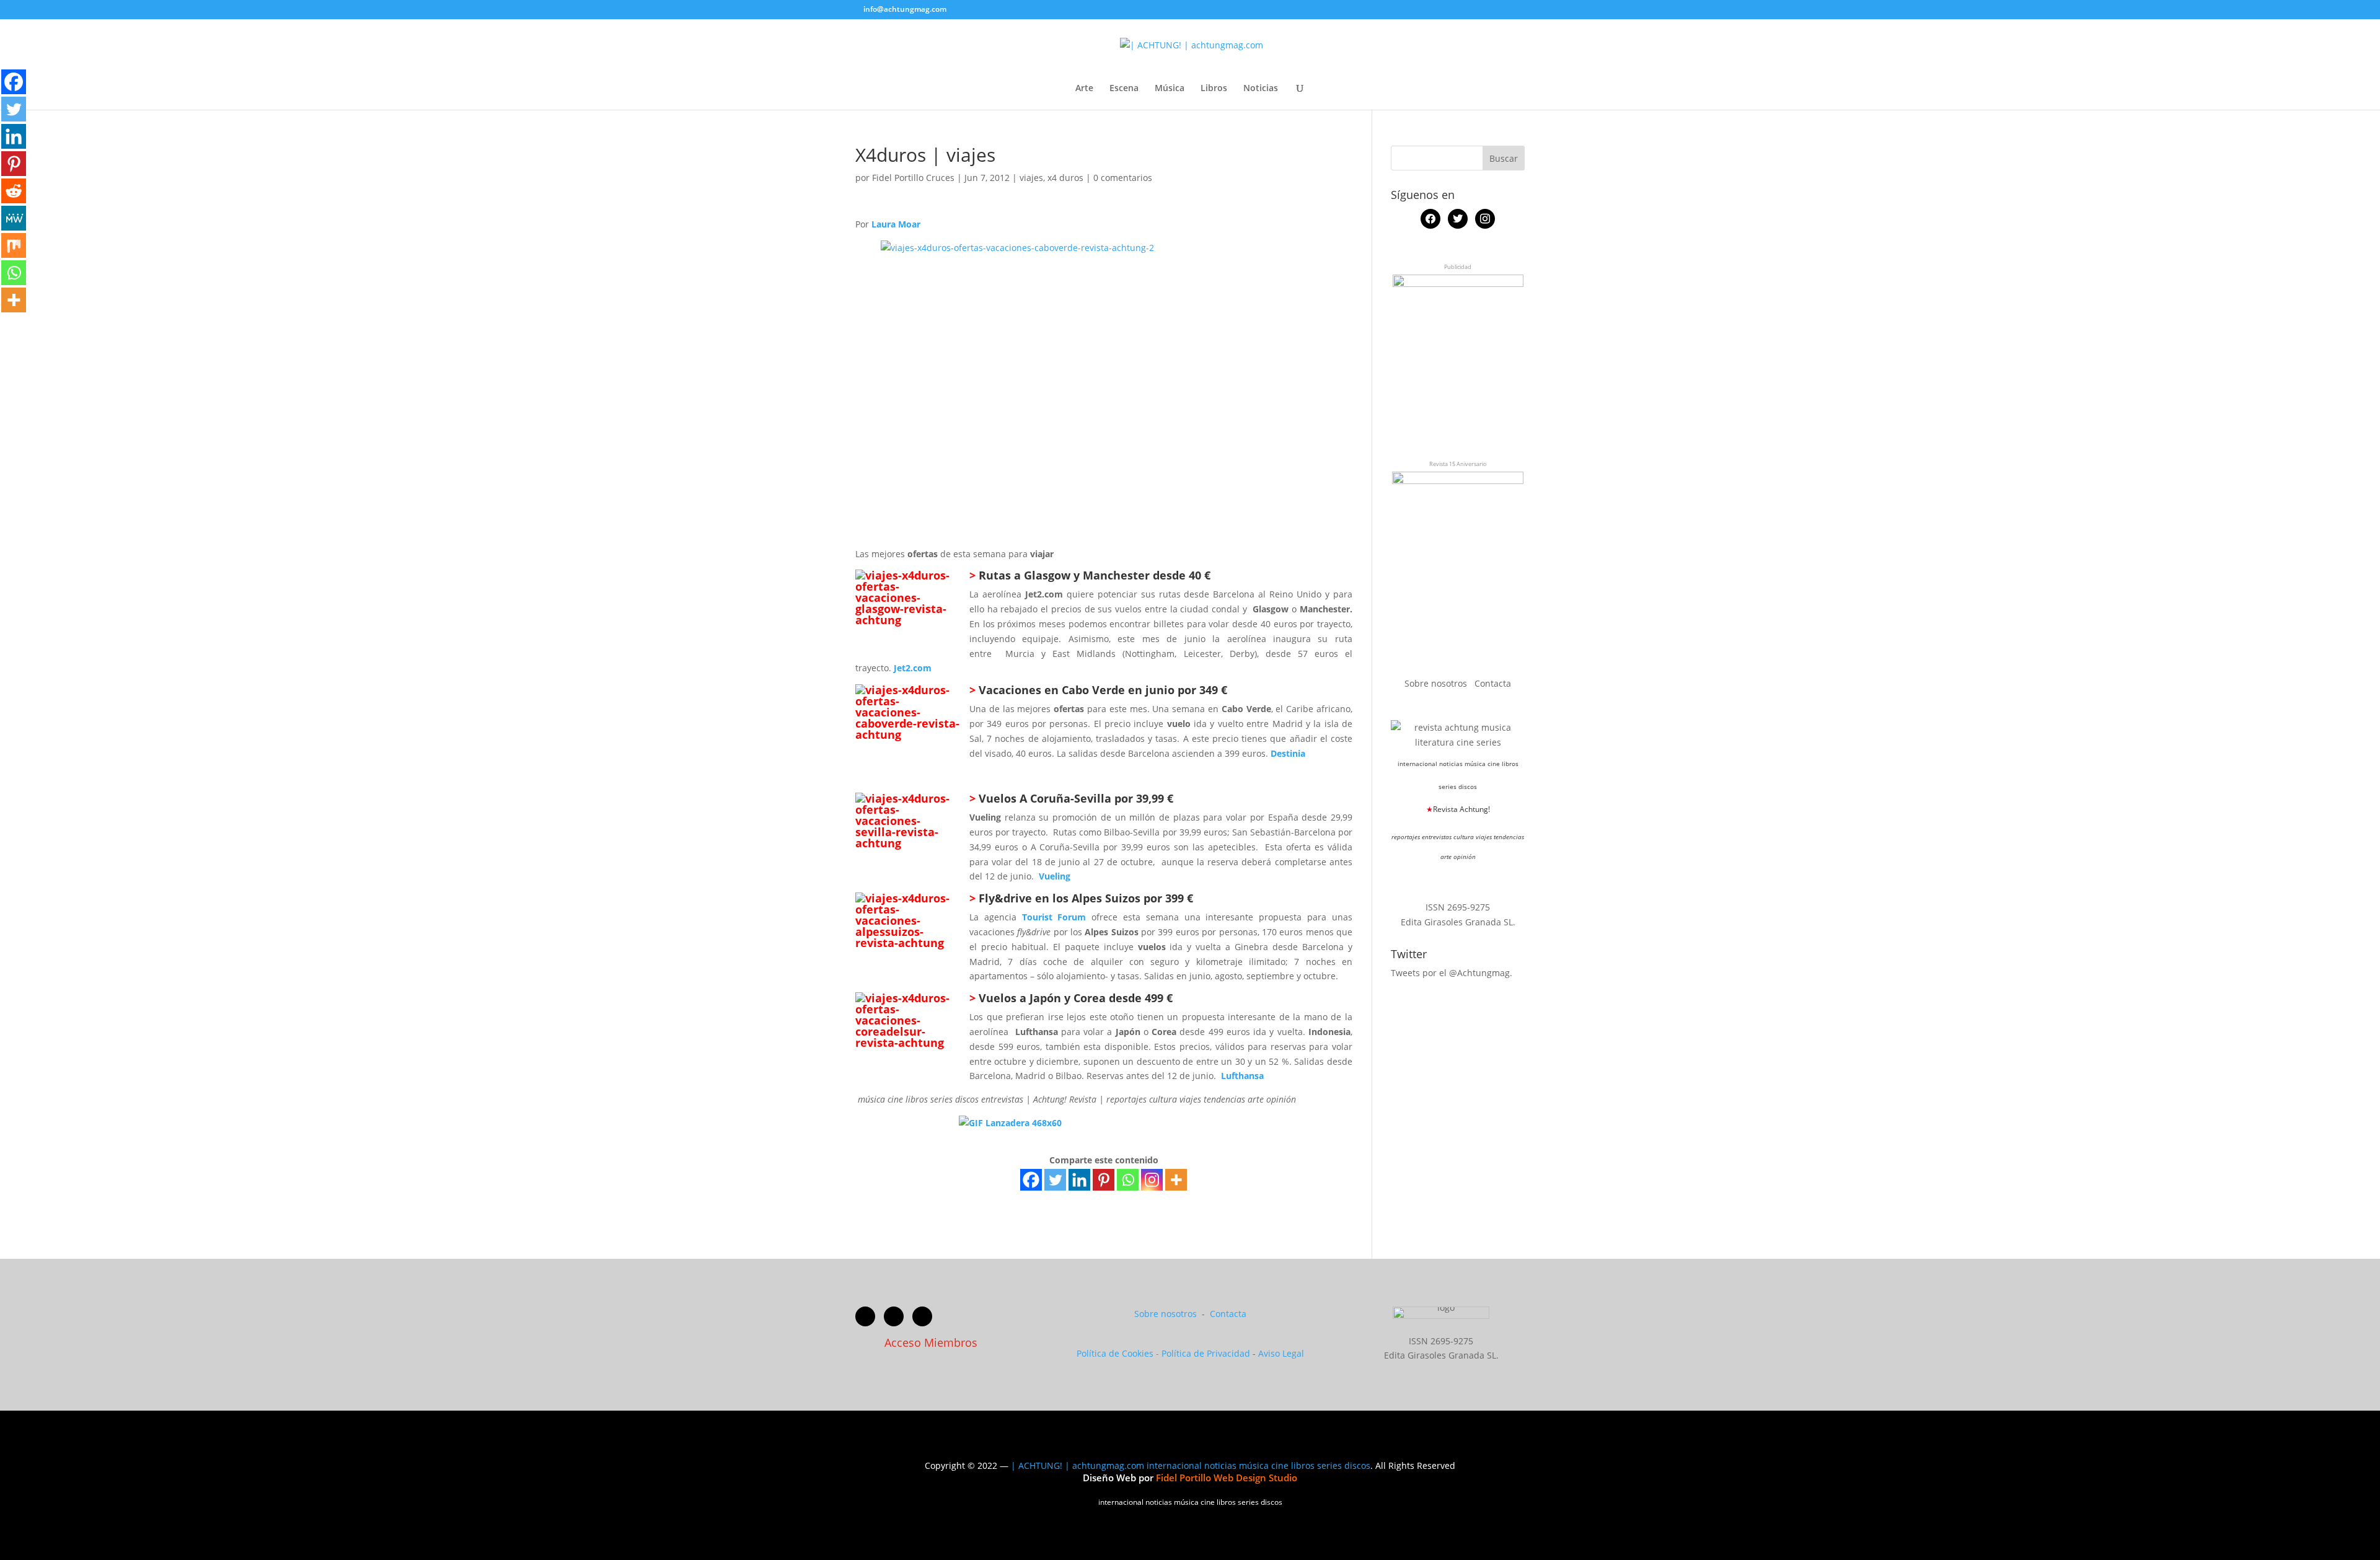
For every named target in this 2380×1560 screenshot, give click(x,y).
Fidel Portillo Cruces (913, 178)
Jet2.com (913, 668)
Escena (1124, 89)
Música (1170, 89)
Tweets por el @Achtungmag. (1452, 973)
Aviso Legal (1281, 1353)
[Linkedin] (1079, 1180)
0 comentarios (1123, 178)
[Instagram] (1152, 1180)
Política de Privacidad (1206, 1353)
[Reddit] (14, 191)
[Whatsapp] (1128, 1180)
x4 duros (1065, 178)
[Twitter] (1055, 1180)
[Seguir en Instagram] (922, 1316)
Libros (1214, 89)
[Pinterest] (1104, 1180)
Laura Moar (896, 224)
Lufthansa (1242, 1076)
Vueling (1055, 876)
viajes (1031, 178)
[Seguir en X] (894, 1316)
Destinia (1288, 753)
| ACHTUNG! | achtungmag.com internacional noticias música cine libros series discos (1191, 1465)
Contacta (1493, 683)
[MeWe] (14, 218)
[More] (1176, 1180)
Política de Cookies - (1119, 1353)
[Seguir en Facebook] (865, 1316)
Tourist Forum (1054, 917)
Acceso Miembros (931, 1342)
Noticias (1261, 89)
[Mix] (14, 245)
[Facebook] (1031, 1180)
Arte (1084, 89)
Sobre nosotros (1437, 683)
